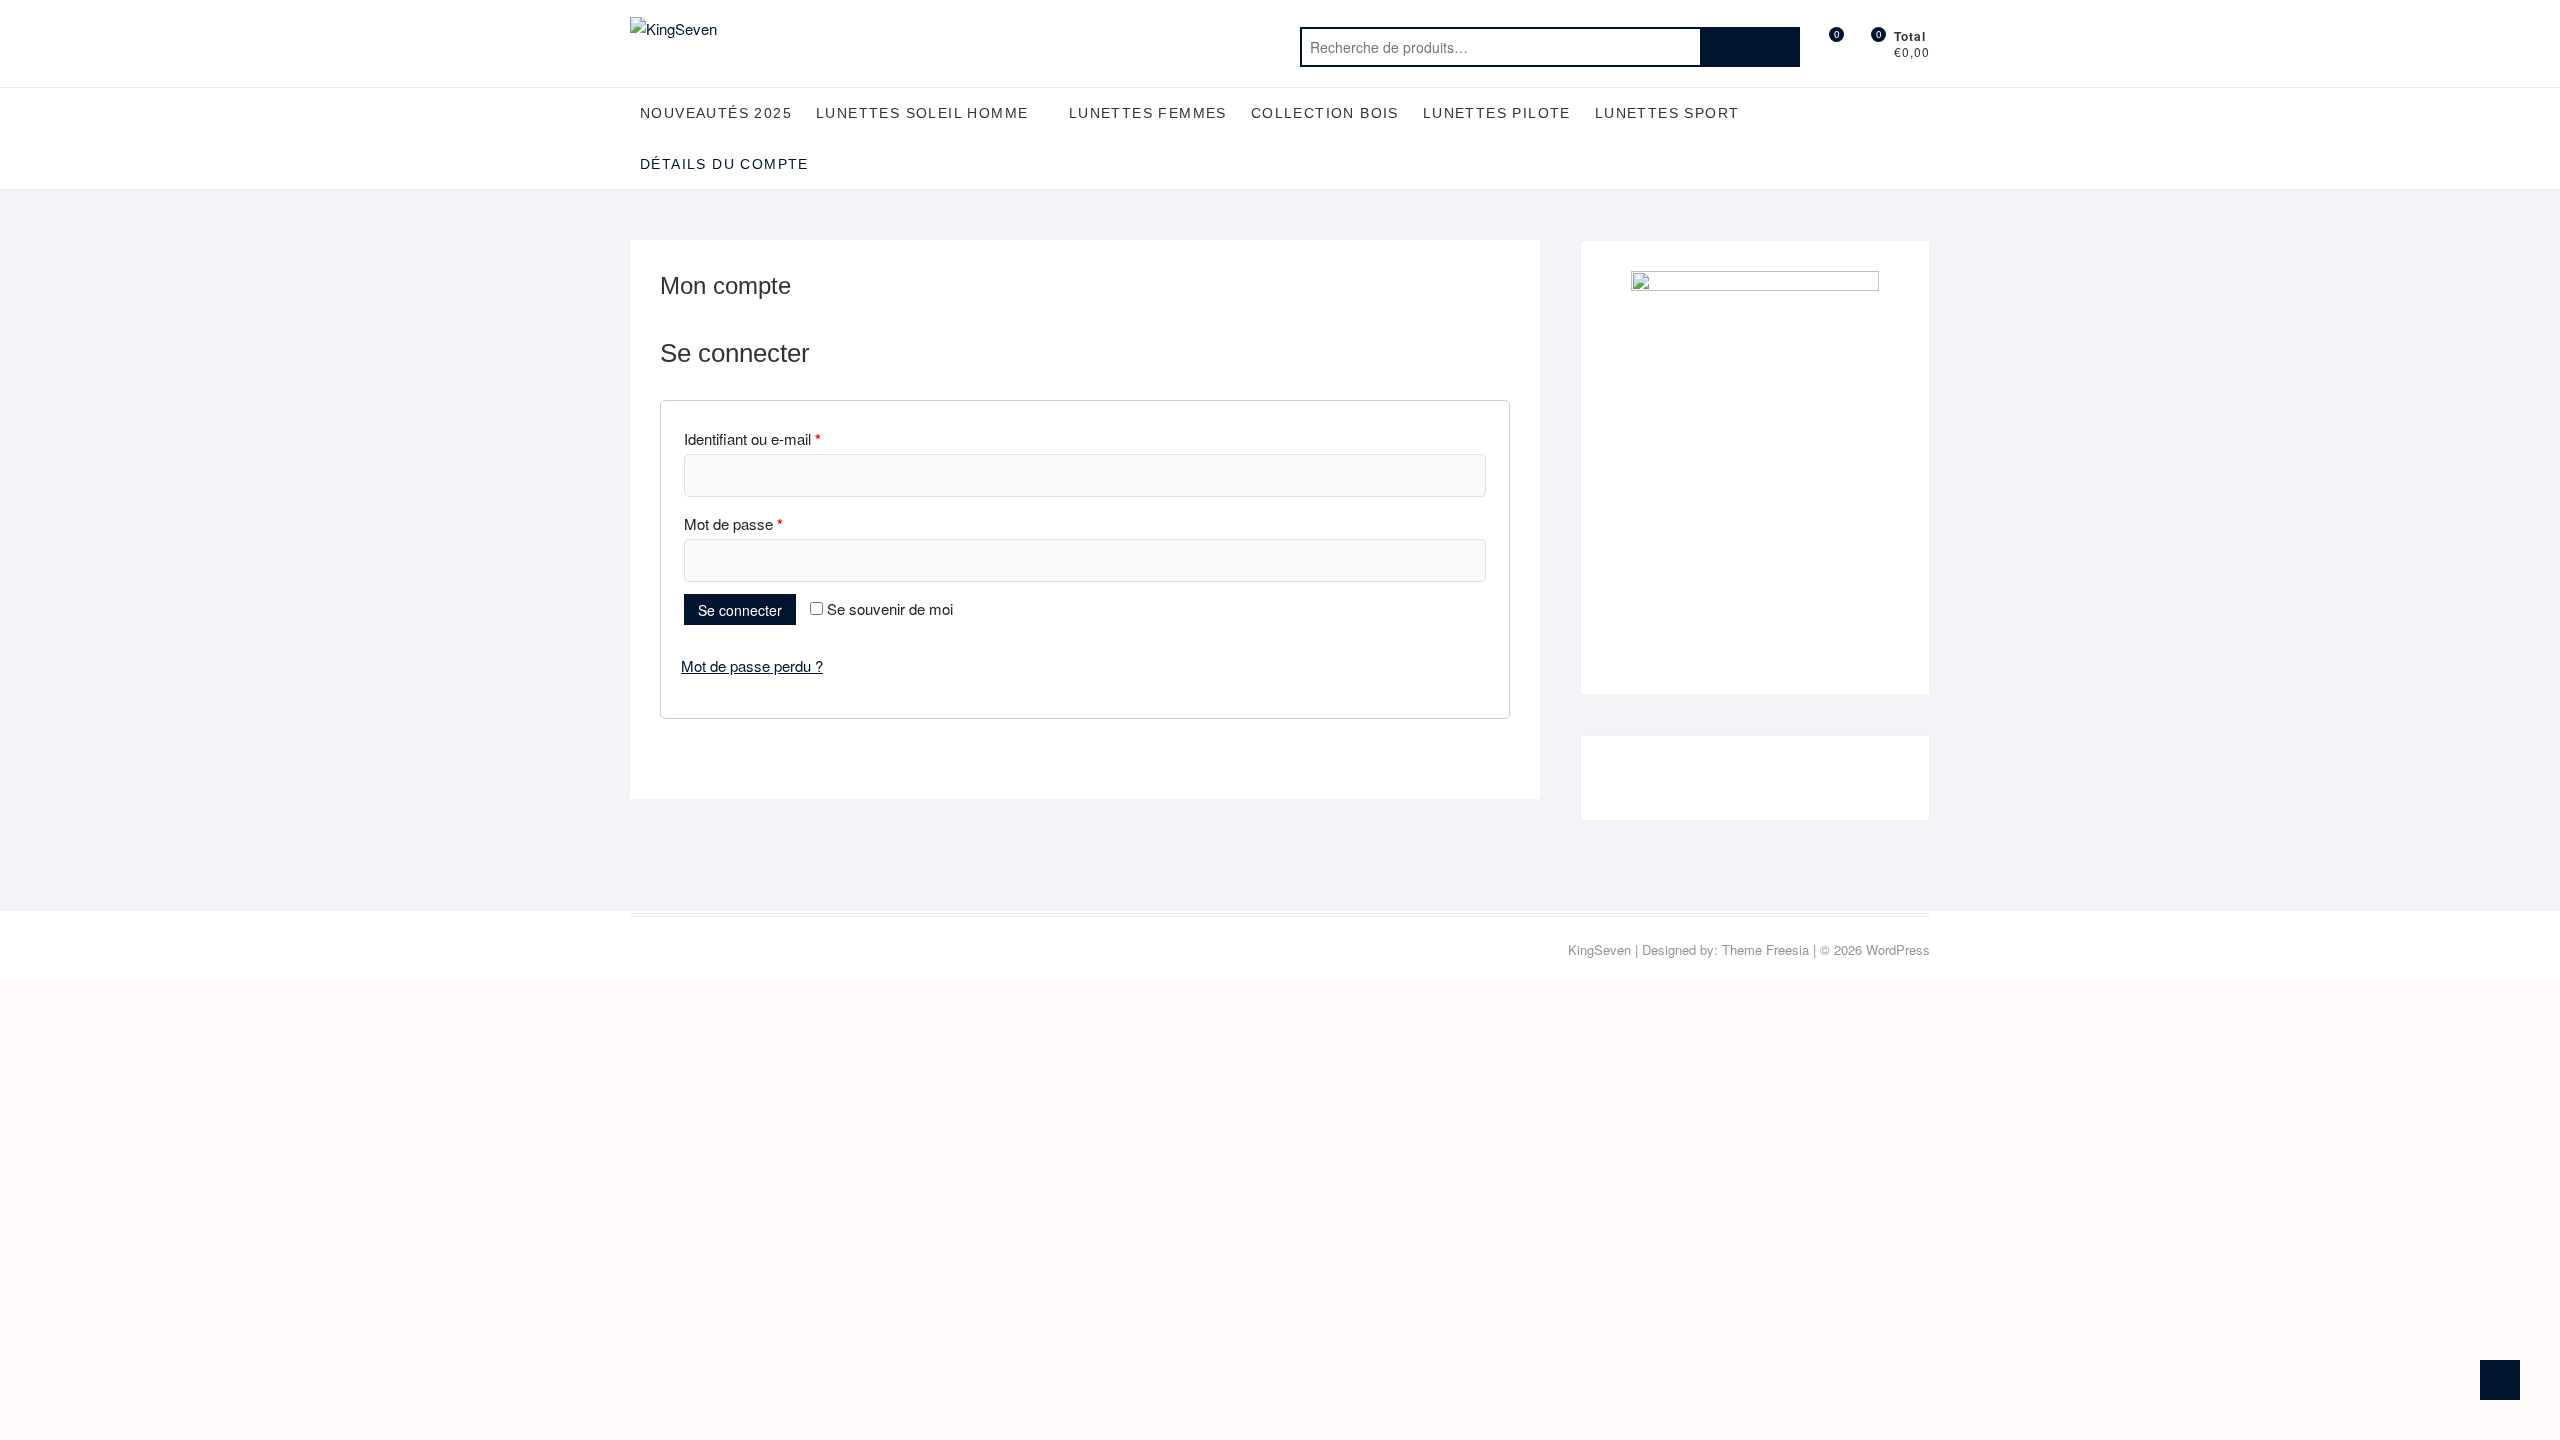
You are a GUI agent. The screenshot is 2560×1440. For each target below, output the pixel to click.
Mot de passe (733, 524)
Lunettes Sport (1667, 113)
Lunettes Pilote (1497, 113)
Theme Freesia (1765, 949)
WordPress (1898, 949)
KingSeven (1599, 949)
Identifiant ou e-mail (752, 439)
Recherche (1750, 47)
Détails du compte (724, 164)
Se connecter (740, 610)
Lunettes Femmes (1148, 113)
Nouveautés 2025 (716, 113)
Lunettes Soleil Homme (922, 113)
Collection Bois (1325, 113)
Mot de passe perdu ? (752, 665)
